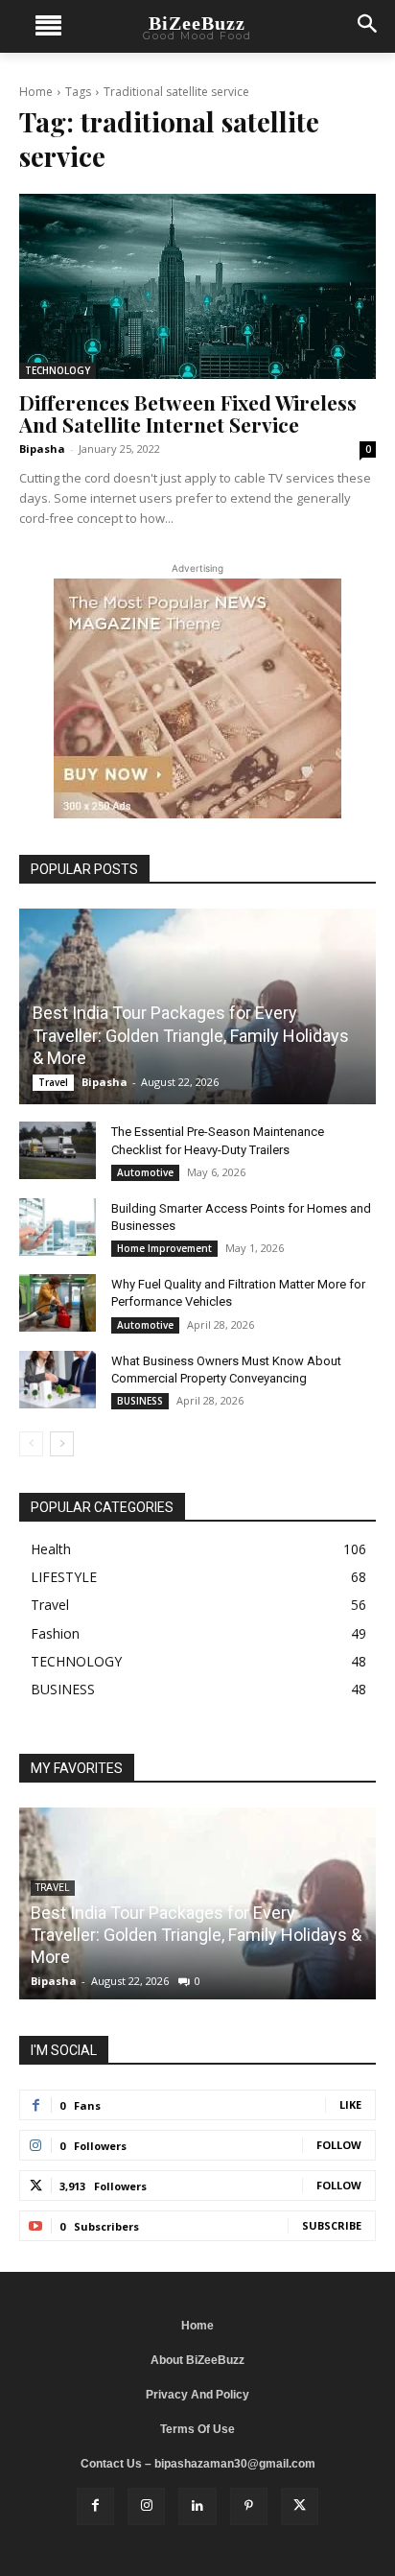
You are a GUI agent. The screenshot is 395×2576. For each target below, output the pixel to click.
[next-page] (62, 1444)
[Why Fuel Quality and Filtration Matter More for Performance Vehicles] (58, 1303)
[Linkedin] (197, 2506)
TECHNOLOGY (58, 370)
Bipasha (42, 449)
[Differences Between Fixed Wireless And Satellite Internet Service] (197, 286)
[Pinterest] (249, 2506)
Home (36, 92)
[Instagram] (146, 2506)
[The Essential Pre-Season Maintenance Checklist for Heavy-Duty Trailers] (58, 1150)
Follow (339, 2145)
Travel (53, 1082)
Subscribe (332, 2225)
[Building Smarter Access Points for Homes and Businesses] (58, 1227)
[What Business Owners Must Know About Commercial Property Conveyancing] (58, 1380)
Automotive (145, 1172)
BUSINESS (140, 1401)
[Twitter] (300, 2506)
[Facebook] (95, 2506)
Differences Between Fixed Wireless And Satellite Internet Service (188, 413)
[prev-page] (31, 1444)
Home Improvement (164, 1248)
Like (350, 2104)
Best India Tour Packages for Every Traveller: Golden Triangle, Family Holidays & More (191, 1035)
